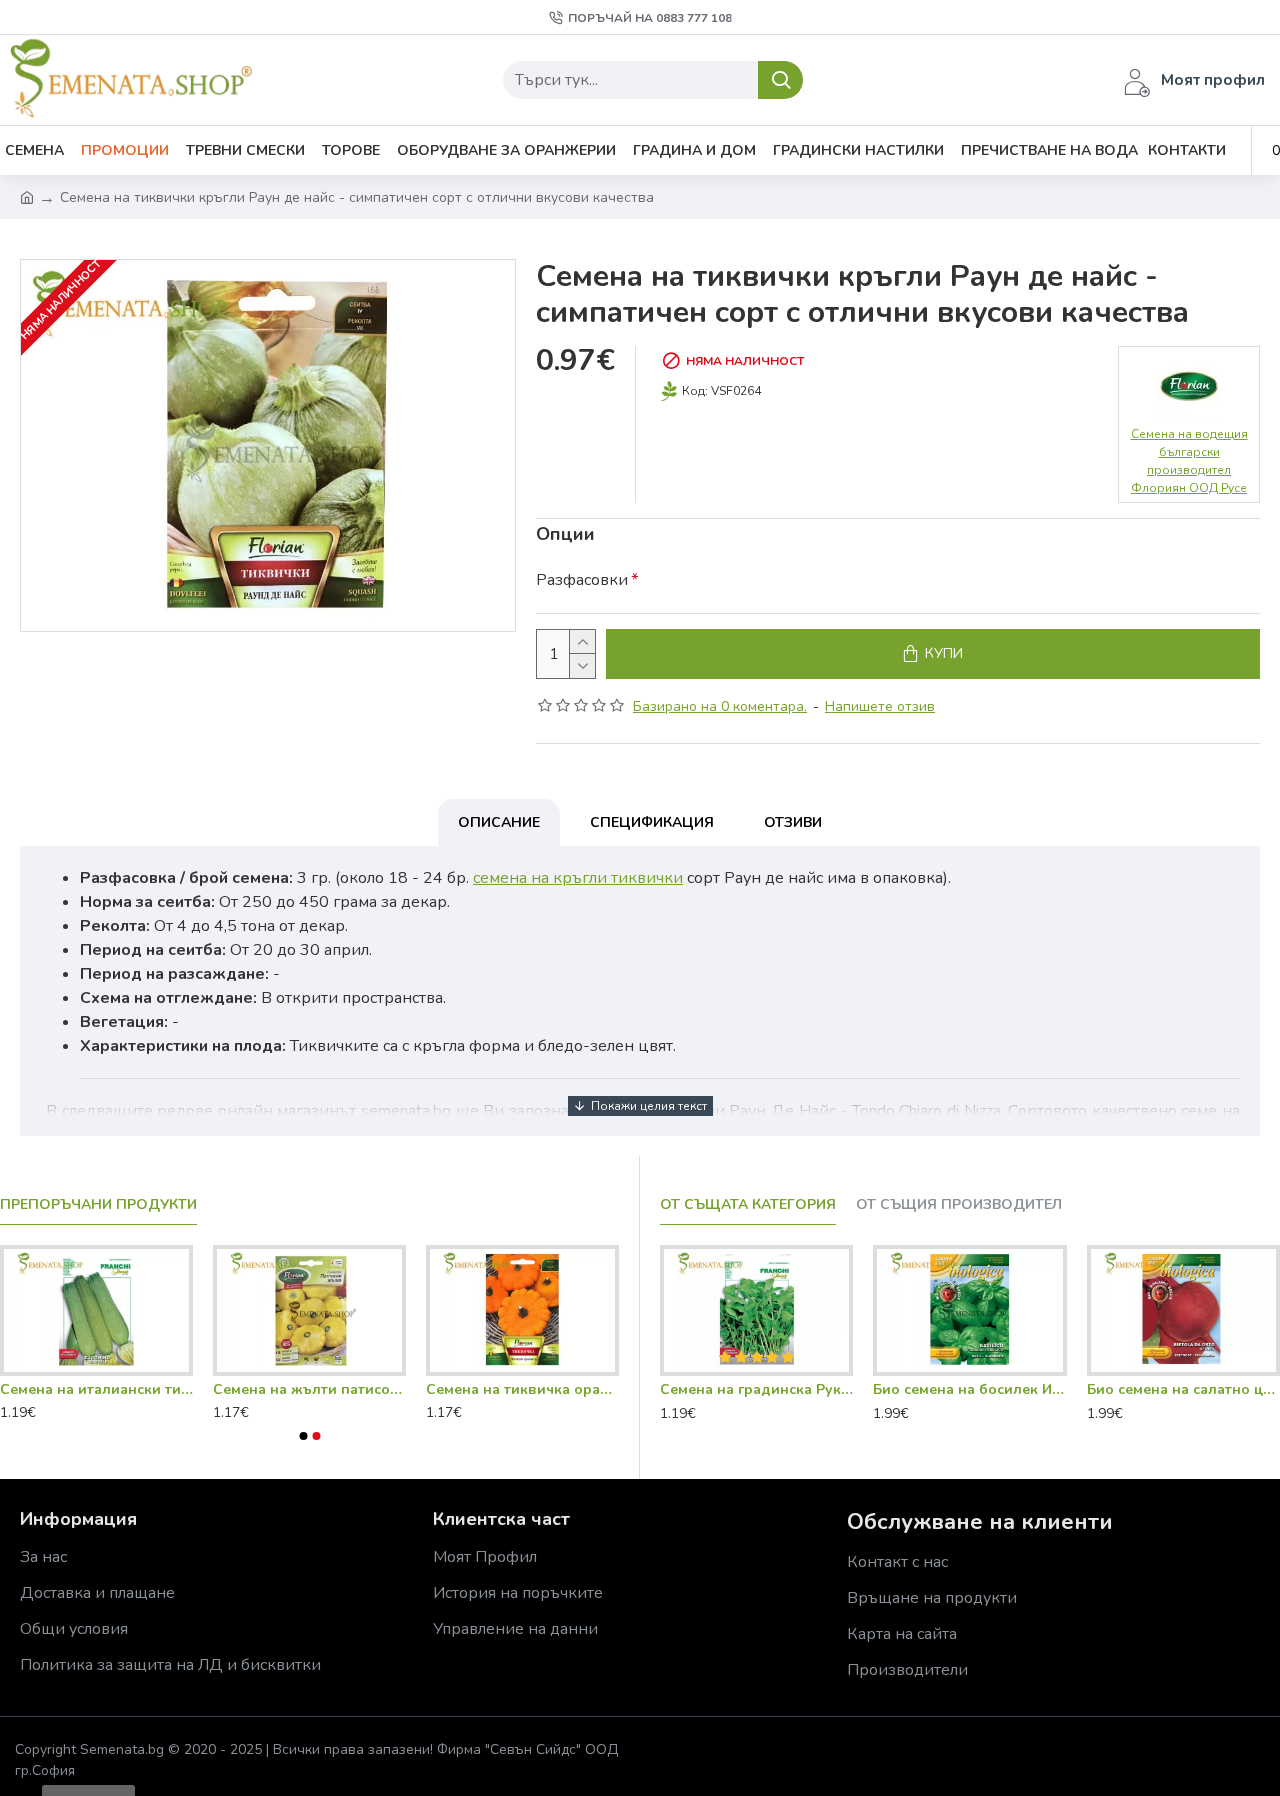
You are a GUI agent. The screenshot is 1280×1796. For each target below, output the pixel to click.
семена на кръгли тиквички (578, 878)
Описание (499, 822)
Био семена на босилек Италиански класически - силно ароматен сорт (969, 1390)
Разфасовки (582, 580)
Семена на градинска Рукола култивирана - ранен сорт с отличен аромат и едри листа (756, 1390)
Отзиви (793, 822)
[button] (303, 1436)
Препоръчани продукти (98, 1205)
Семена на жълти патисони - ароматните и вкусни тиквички (309, 1390)
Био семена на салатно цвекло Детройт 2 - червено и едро (1183, 1390)
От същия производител (959, 1205)
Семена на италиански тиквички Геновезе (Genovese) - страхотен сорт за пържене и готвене (96, 1390)
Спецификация (652, 822)
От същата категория (748, 1205)
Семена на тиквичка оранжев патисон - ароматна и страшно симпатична (522, 1390)
